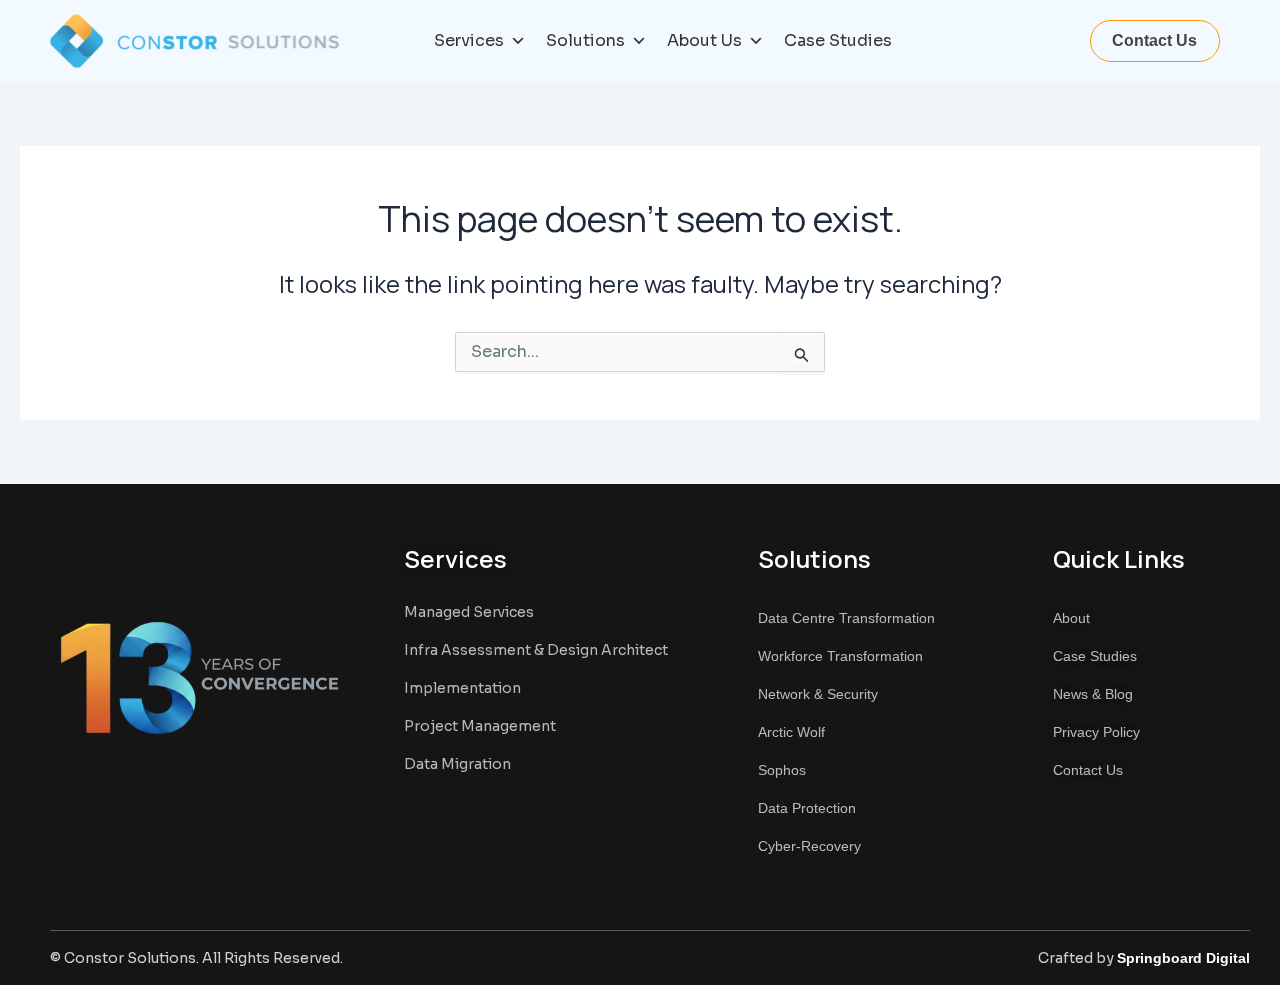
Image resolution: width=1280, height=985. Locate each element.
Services (469, 40)
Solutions (585, 40)
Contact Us (1154, 40)
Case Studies (838, 40)
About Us (704, 40)
